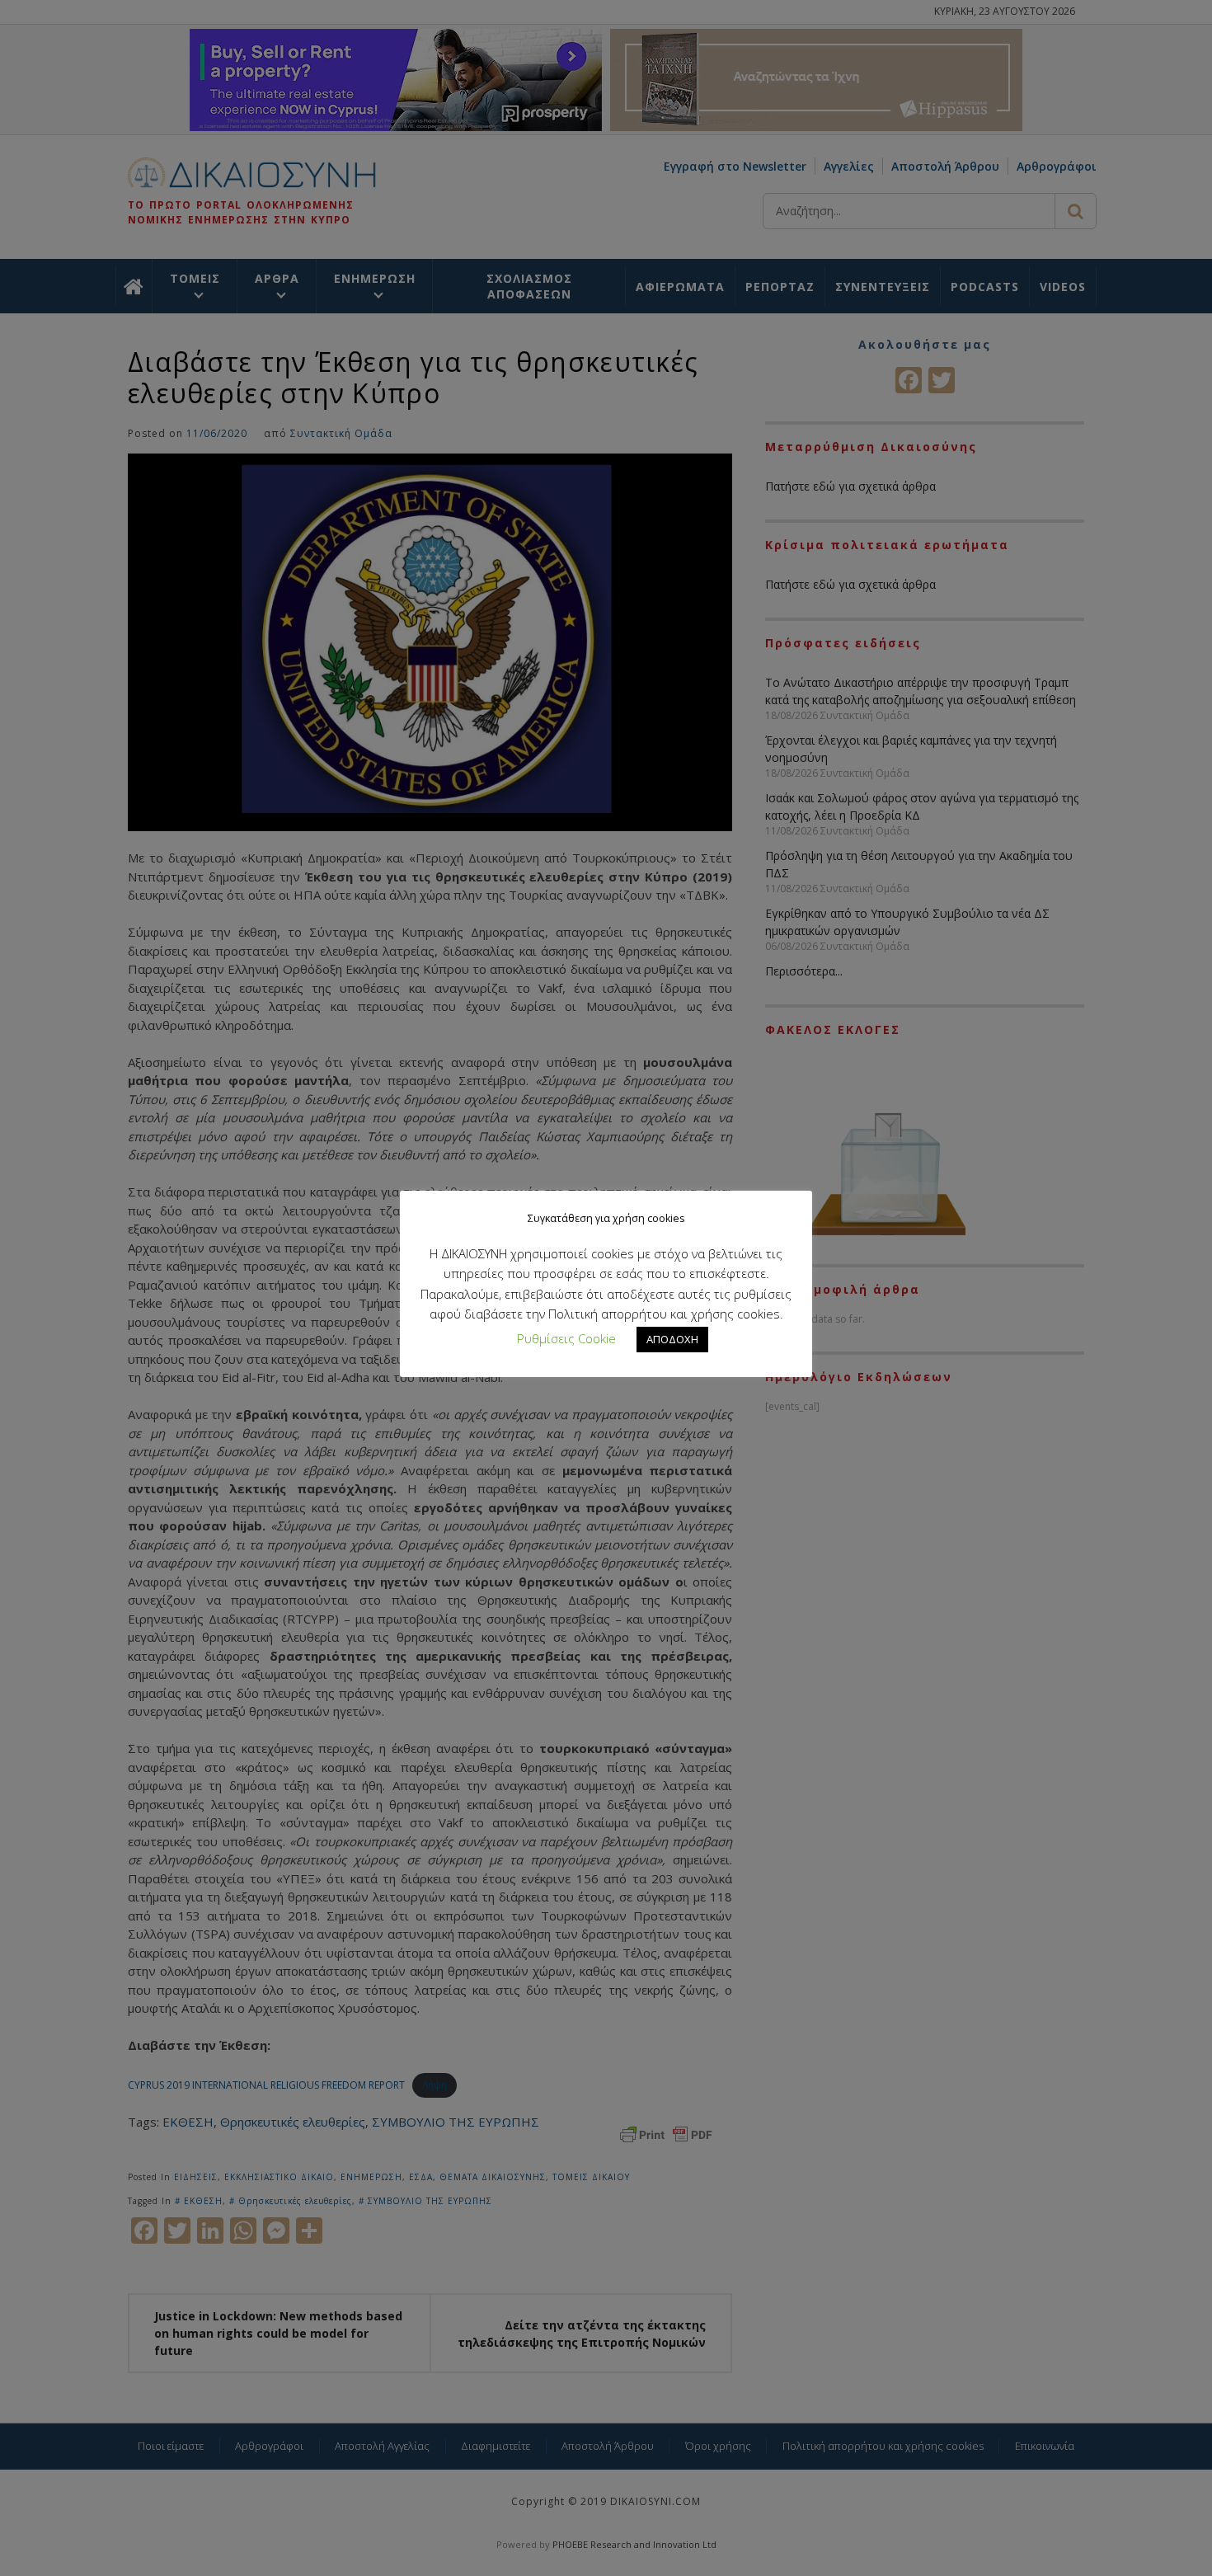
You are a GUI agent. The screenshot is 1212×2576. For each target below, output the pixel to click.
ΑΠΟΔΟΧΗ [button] (672, 1339)
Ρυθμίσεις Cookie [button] (566, 1338)
